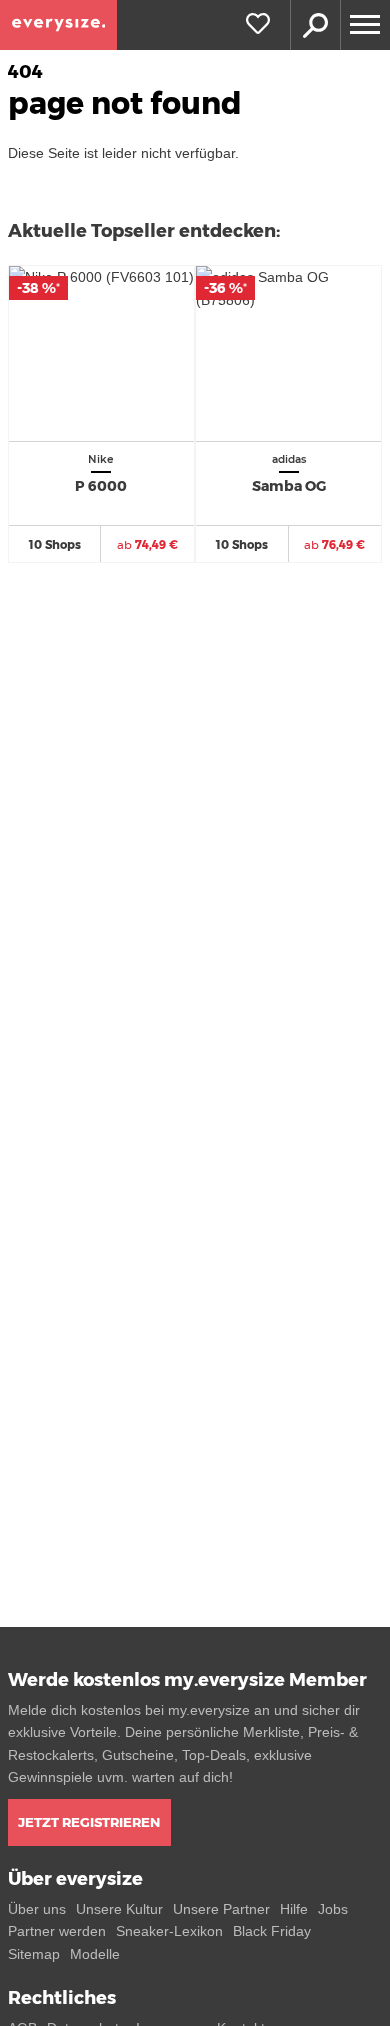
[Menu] (365, 25)
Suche (315, 25)
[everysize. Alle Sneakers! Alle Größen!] (58, 25)
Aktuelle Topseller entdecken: (144, 231)
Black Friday (272, 1931)
